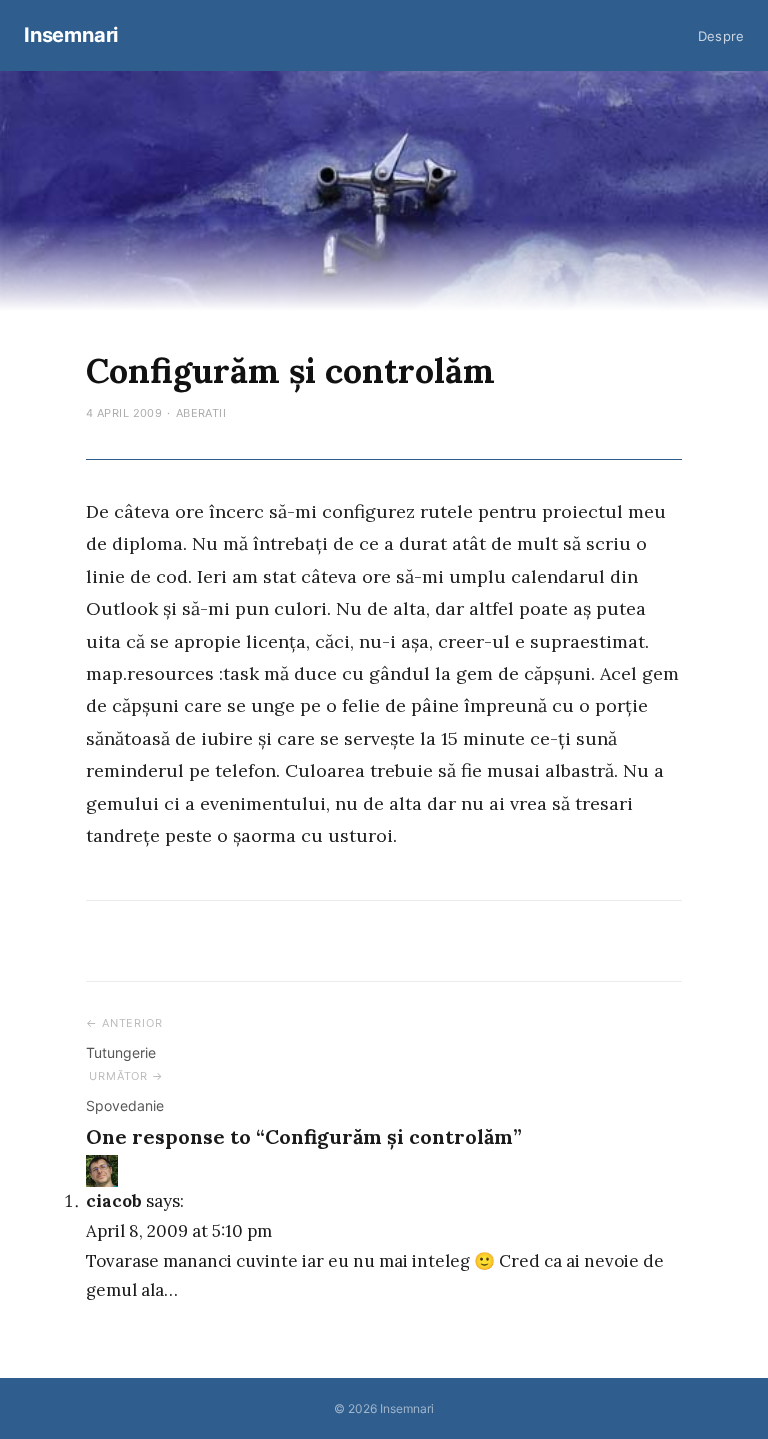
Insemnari (71, 35)
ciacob (114, 1201)
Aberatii (201, 413)
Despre (721, 36)
